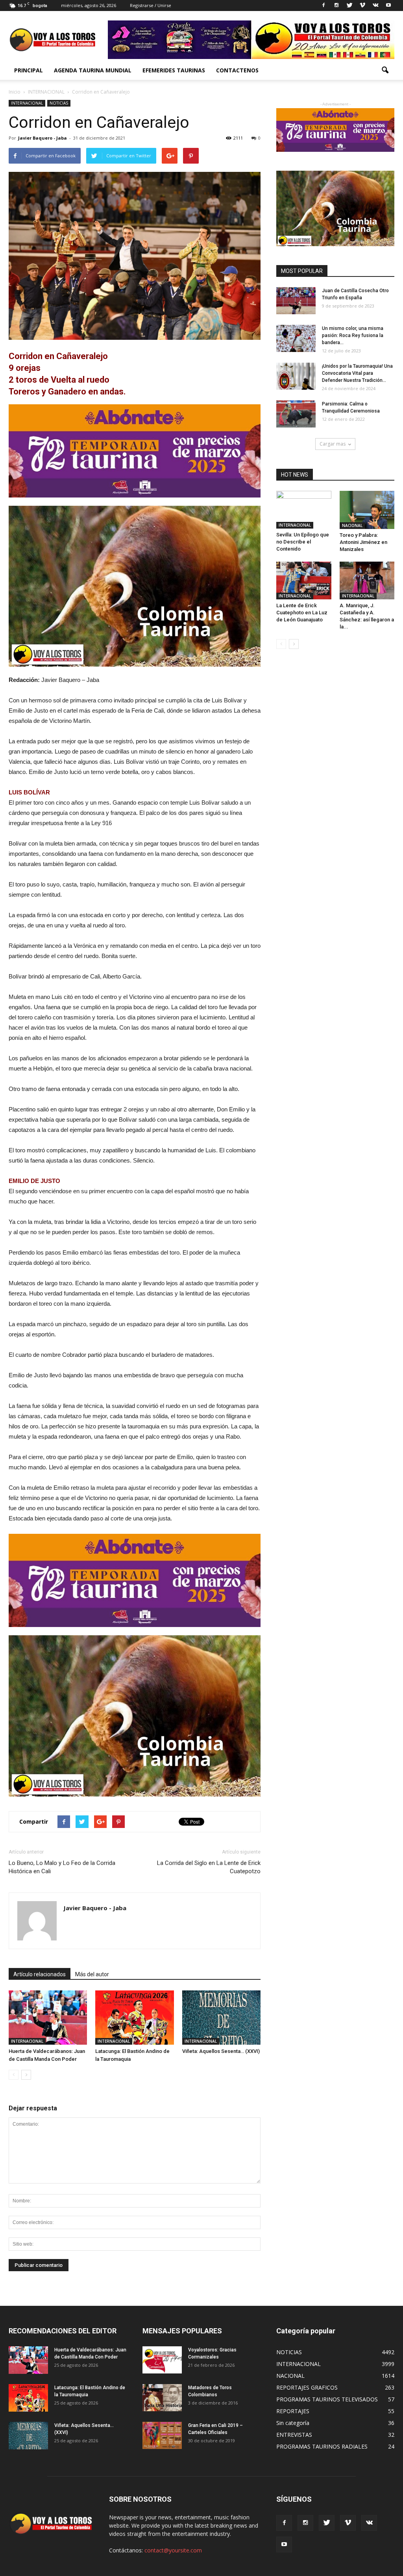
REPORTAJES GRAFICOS (307, 2387)
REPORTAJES (293, 2411)
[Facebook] (324, 6)
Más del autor (92, 1974)
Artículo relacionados (40, 1974)
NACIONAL (352, 525)
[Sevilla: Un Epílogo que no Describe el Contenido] (304, 510)
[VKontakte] (375, 6)
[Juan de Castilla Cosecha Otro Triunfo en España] (296, 301)
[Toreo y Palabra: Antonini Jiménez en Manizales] (367, 510)
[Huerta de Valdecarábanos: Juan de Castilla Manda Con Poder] (48, 2018)
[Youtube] (388, 6)
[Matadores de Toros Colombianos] (162, 2398)
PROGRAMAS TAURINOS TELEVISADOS (327, 2399)
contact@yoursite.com (173, 2550)
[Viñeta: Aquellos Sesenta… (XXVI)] (221, 2018)
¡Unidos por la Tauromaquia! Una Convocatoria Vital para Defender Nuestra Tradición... (357, 373)
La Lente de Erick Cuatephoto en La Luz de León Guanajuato (302, 613)
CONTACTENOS (237, 70)
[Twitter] (349, 6)
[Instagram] (336, 6)
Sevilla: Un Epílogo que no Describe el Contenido (303, 542)
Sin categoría (293, 2423)
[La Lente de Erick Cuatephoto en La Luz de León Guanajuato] (304, 580)
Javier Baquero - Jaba (43, 138)
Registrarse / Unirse (151, 5)
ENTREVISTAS (294, 2435)
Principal (29, 70)
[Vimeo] (362, 6)
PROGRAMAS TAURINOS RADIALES (322, 2446)
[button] (385, 70)
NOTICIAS (59, 103)
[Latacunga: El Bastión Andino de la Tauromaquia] (134, 2018)
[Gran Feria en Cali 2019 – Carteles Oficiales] (162, 2435)
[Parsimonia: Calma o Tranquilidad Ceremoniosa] (296, 414)
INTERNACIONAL (27, 103)
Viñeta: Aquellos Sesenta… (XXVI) (221, 2051)
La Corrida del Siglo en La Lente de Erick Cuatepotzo (209, 1867)
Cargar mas (333, 444)
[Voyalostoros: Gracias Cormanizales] (162, 2360)
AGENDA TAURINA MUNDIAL (93, 70)
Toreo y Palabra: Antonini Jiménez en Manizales (363, 542)
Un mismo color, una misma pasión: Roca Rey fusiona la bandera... (353, 335)
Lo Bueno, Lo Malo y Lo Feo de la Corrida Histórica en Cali (62, 1867)
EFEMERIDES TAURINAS (174, 70)
